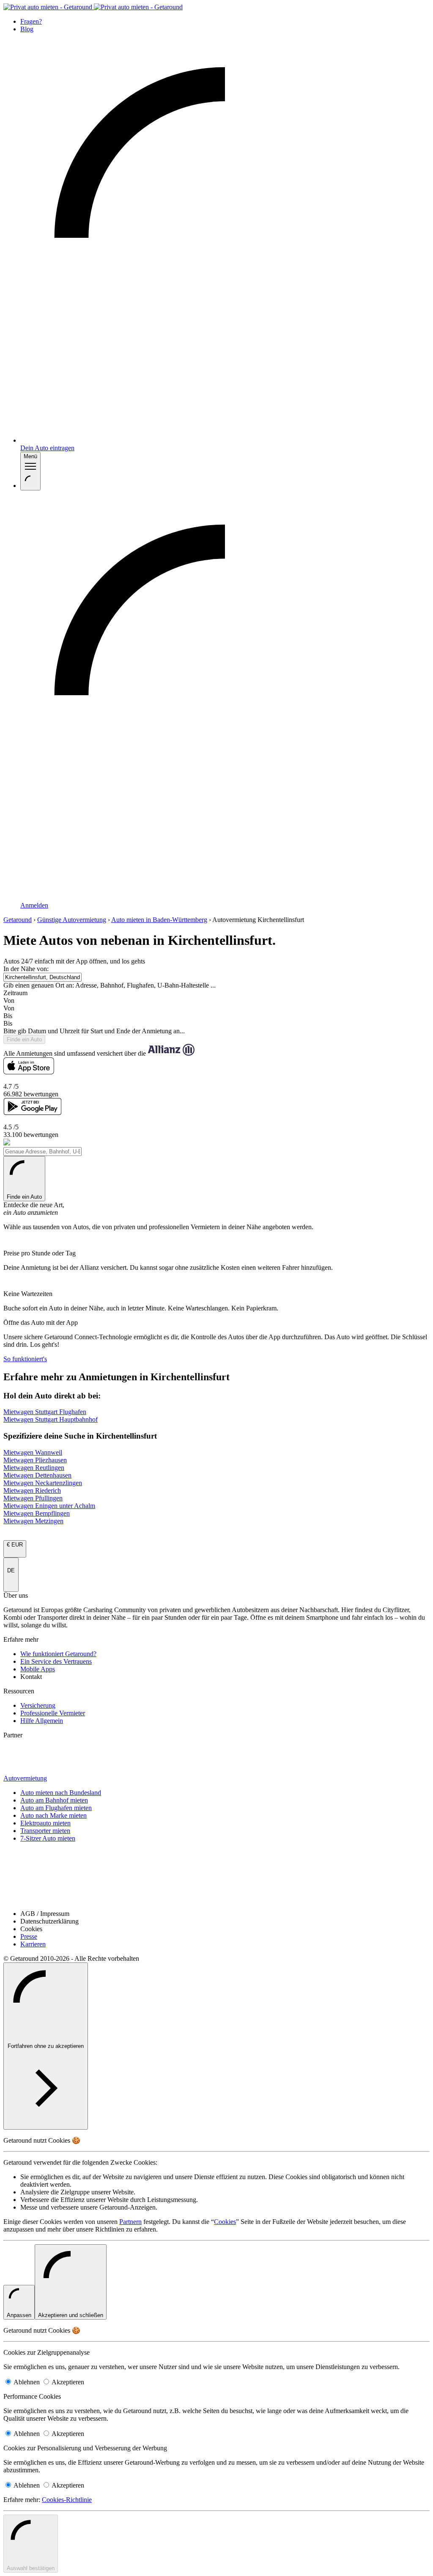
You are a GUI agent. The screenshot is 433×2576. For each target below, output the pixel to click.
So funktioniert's (25, 1359)
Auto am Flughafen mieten (56, 1808)
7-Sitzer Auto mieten (48, 1838)
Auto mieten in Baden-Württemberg (159, 920)
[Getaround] (93, 7)
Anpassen (19, 2315)
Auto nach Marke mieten (53, 1815)
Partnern (130, 2222)
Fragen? (31, 21)
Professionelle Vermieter (53, 1713)
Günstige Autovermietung (72, 920)
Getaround (18, 920)
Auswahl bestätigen (31, 2568)
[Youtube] (216, 1869)
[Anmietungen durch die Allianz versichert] (27, 1749)
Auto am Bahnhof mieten (54, 1800)
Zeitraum (15, 993)
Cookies (225, 2222)
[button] (216, 1005)
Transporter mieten (45, 1831)
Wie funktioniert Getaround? (58, 1654)
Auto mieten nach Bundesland (61, 1793)
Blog (27, 29)
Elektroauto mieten (45, 1823)
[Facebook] (216, 1896)
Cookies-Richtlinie (67, 2500)
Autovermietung (25, 1778)
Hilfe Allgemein (42, 1721)
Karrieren (33, 1944)
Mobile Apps (38, 1669)
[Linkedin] (216, 1883)
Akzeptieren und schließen (71, 2315)
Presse (29, 1936)
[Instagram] (216, 1856)
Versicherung (38, 1705)
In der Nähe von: (26, 969)
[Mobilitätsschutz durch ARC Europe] (26, 1771)
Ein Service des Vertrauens (56, 1661)
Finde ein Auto (24, 1197)
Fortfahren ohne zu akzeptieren (46, 2046)
